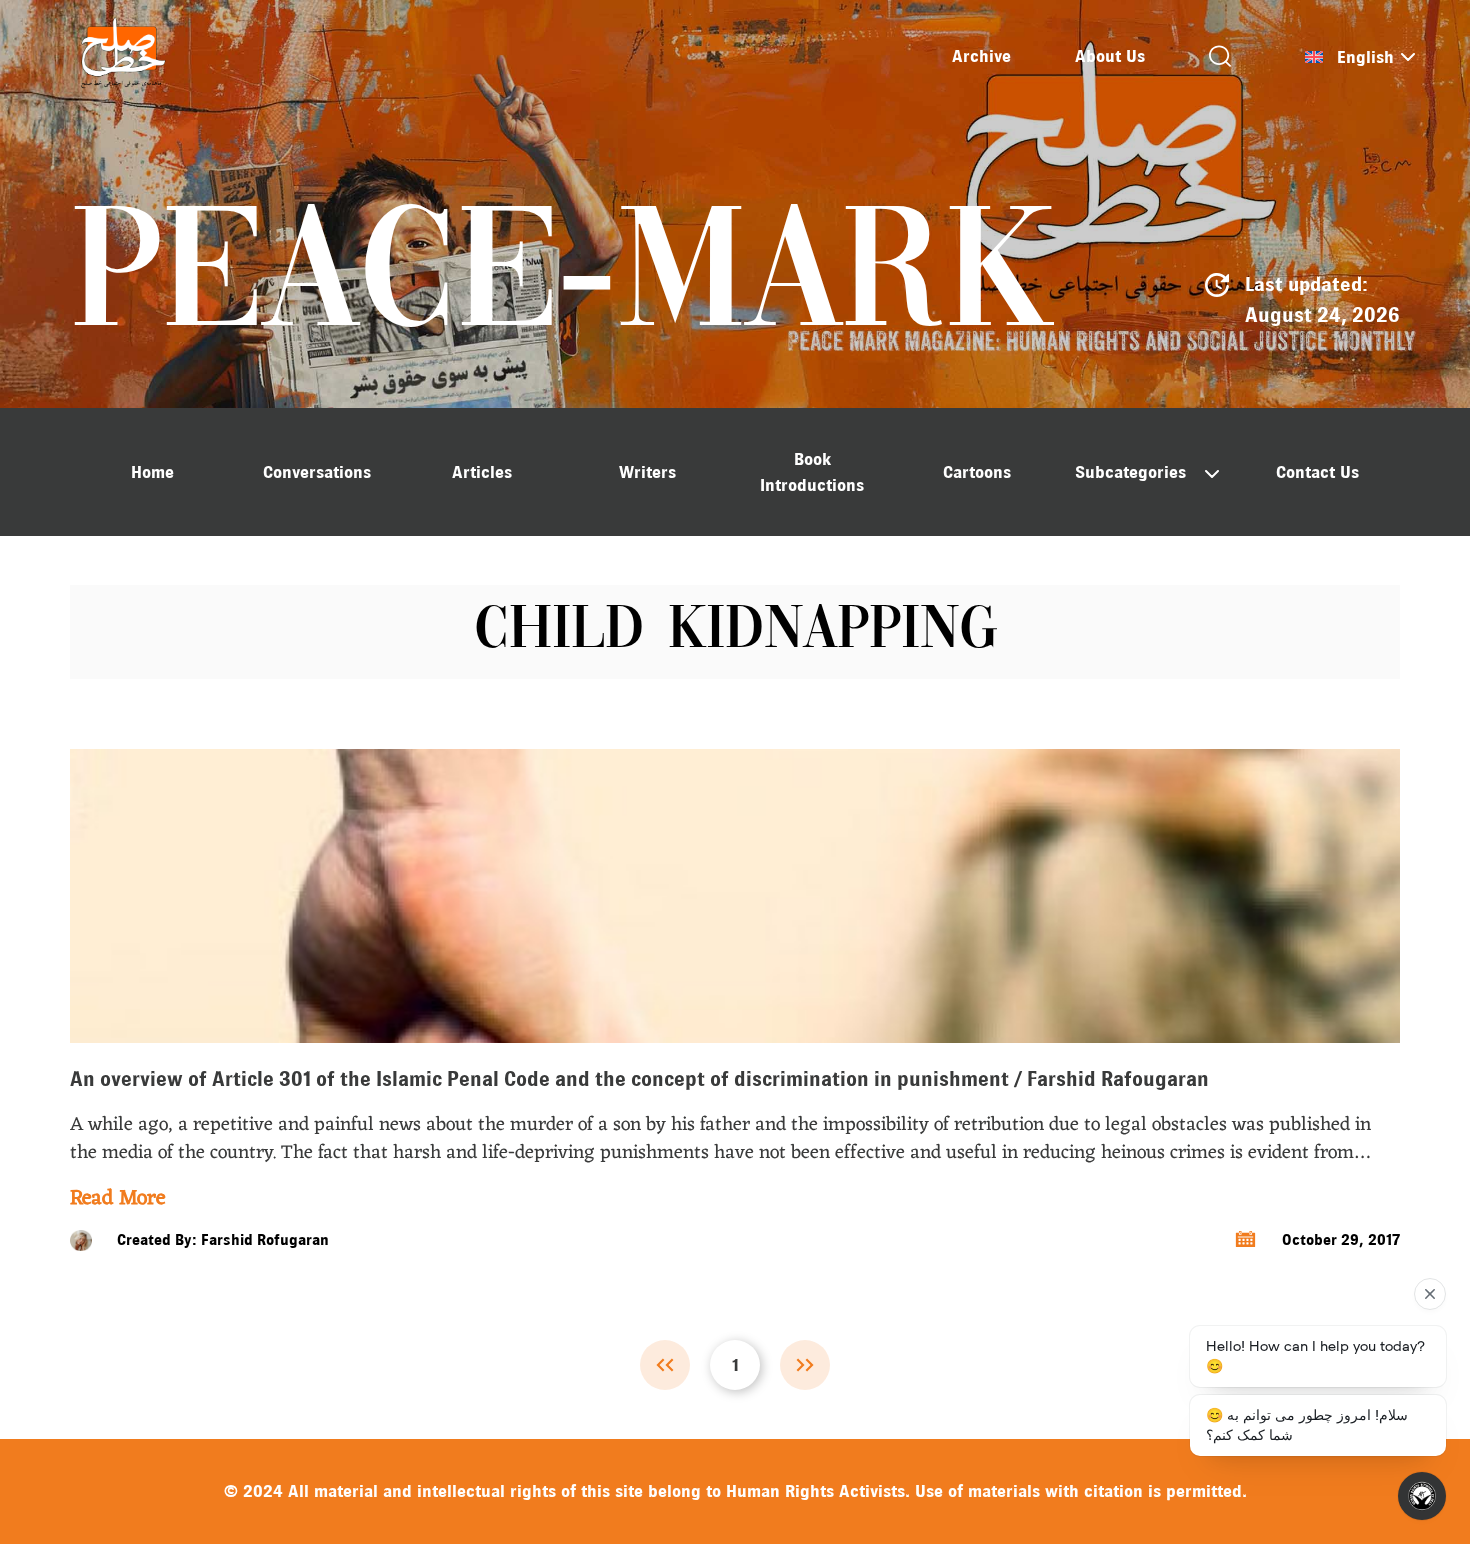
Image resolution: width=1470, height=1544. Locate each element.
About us (1110, 56)
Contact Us (1317, 472)
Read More (117, 1199)
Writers (647, 472)
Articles (482, 472)
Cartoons (977, 472)
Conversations (317, 472)
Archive (981, 56)
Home (152, 472)
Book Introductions (812, 472)
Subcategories (1130, 472)
